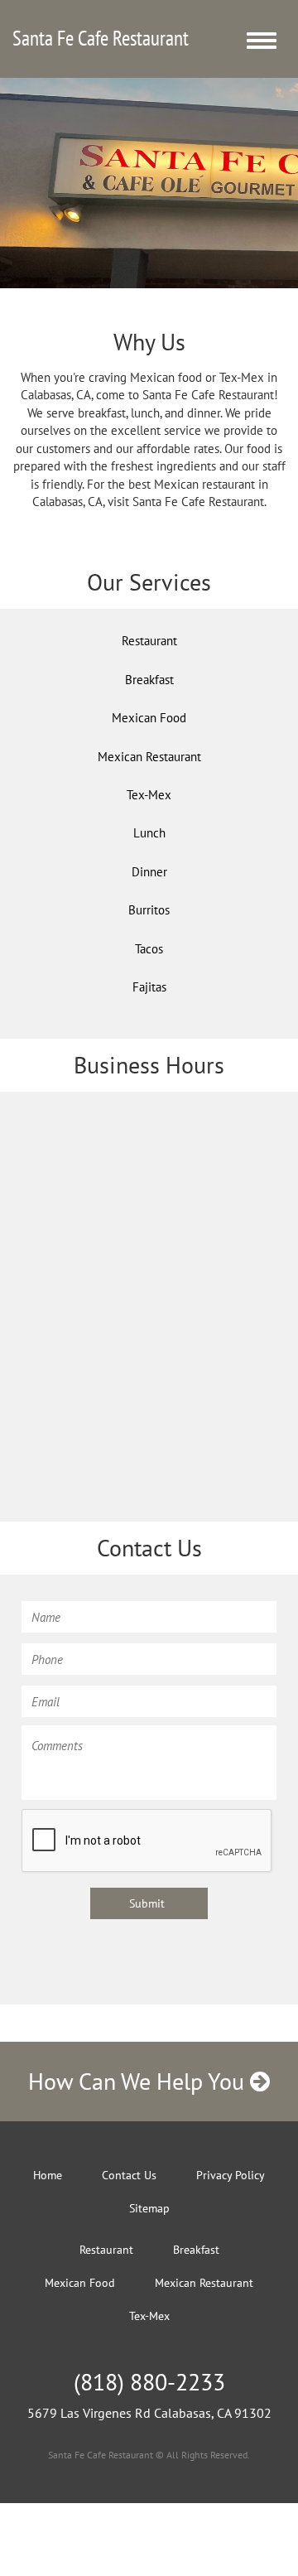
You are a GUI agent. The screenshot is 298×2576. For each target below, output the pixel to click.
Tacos (149, 949)
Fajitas (149, 987)
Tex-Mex (149, 795)
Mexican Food (149, 718)
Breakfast (149, 680)
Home (48, 2175)
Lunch (149, 833)
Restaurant (149, 641)
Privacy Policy (231, 2175)
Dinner (149, 872)
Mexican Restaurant (149, 757)
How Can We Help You (139, 2081)
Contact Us (129, 2175)
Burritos (149, 910)
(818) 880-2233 (149, 2382)
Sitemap (149, 2208)
